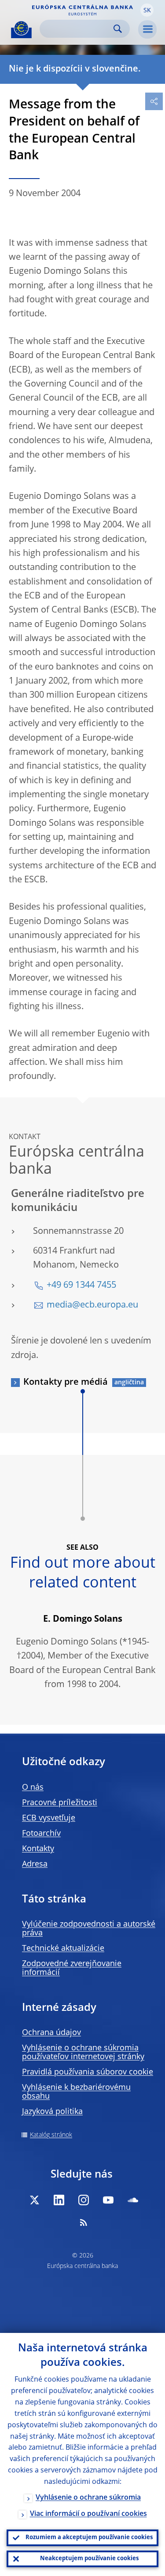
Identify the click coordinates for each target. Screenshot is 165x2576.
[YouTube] (108, 2200)
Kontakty (38, 1849)
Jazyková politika (52, 2112)
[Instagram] (84, 2200)
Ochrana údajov (51, 2033)
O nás (33, 1788)
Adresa (35, 1864)
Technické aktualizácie (63, 1949)
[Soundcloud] (133, 2200)
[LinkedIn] (59, 2200)
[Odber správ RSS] (84, 2222)
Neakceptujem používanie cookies (89, 2559)
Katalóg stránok (51, 2135)
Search (118, 29)
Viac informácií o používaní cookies (88, 2514)
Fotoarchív (41, 1834)
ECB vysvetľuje (49, 1818)
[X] (34, 2200)
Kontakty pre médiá (66, 1383)
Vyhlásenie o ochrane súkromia (88, 2498)
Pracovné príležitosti (60, 1803)
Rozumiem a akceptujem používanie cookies (89, 2538)
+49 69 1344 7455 (81, 1286)
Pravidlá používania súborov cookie (88, 2072)
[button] (147, 10)
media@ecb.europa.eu (92, 1305)
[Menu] (147, 29)
